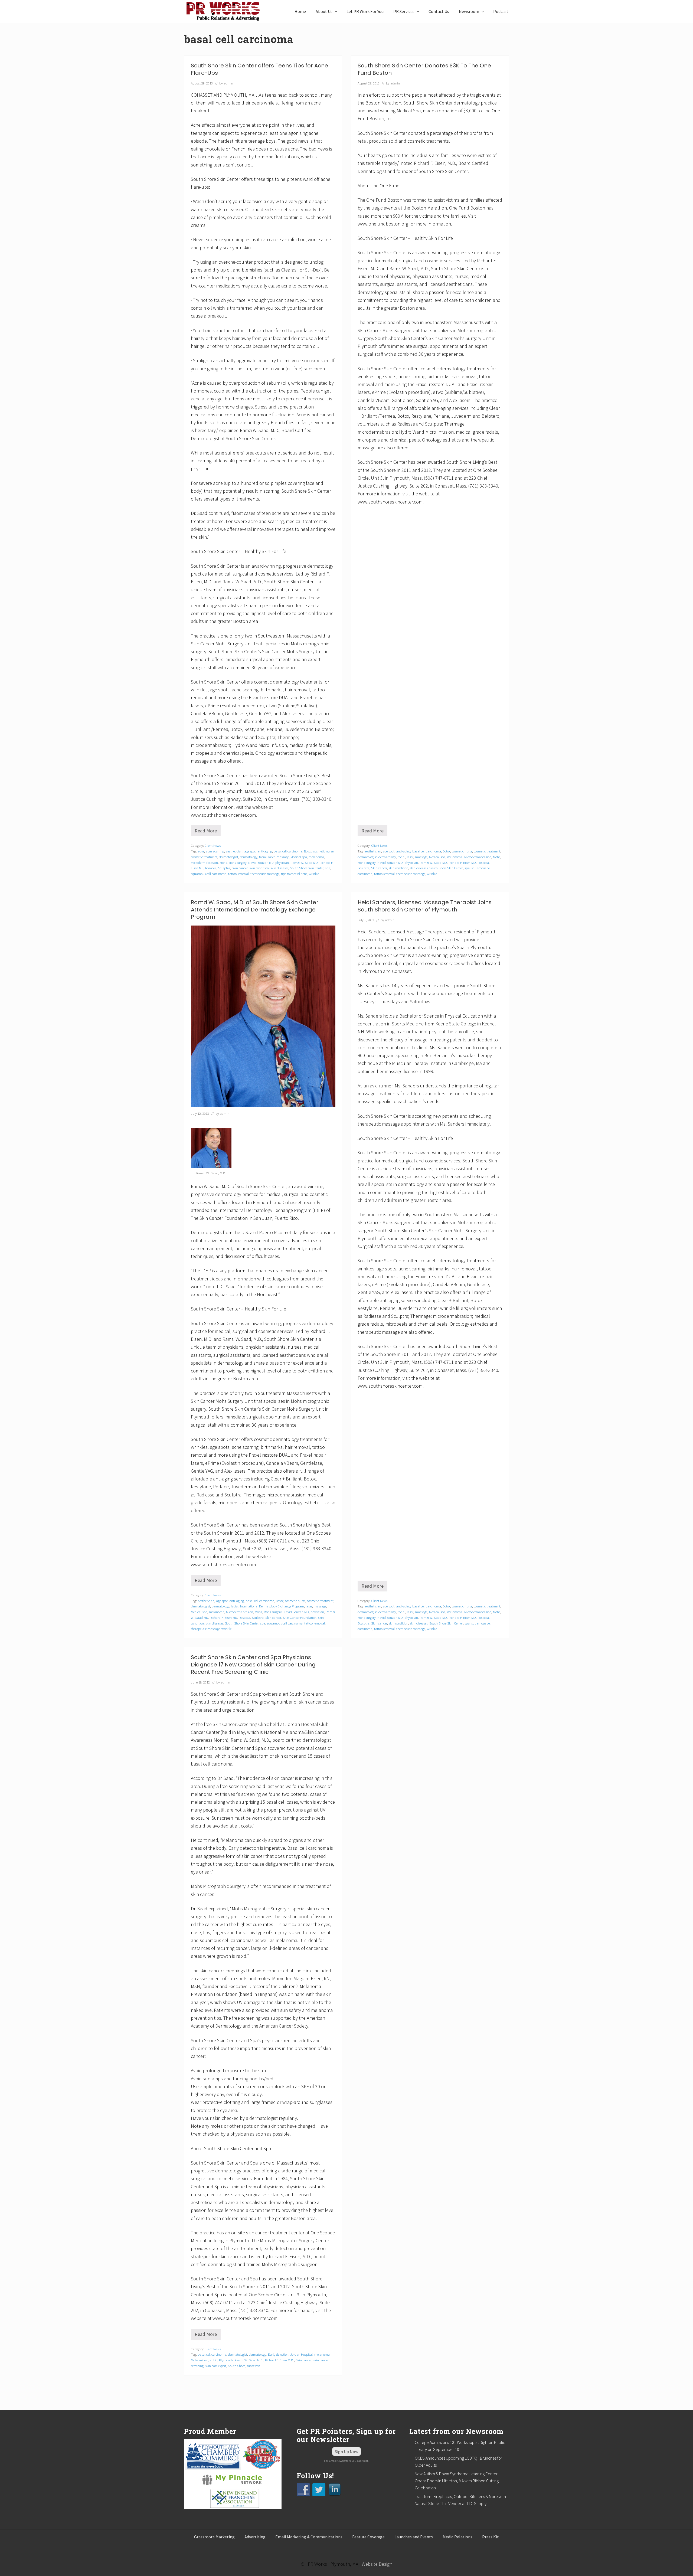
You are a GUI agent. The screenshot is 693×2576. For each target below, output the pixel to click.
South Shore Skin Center (307, 868)
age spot (250, 851)
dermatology (249, 857)
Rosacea (211, 868)
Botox (308, 851)
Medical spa (299, 857)
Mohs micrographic (204, 2360)
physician (282, 862)
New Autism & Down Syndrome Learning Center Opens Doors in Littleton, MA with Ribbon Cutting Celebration (457, 2481)
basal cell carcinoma (288, 851)
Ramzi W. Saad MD (304, 862)
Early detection (278, 2354)
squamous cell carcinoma (209, 874)
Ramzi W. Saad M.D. (249, 2360)
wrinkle (314, 874)
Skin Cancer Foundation (300, 1617)
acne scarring (215, 851)
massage (283, 857)
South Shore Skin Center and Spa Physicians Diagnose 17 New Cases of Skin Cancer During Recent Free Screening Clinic (253, 1665)
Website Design (377, 2564)
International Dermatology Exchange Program (272, 1606)
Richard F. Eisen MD (462, 862)
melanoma (316, 857)
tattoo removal (238, 874)
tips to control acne (294, 874)
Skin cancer (240, 868)
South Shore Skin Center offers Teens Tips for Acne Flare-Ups (259, 69)
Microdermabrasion (204, 862)
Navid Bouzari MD (261, 862)
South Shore (236, 2366)
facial (263, 857)
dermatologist (229, 857)
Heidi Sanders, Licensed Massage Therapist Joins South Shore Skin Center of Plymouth (425, 906)
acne (201, 851)
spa (328, 868)
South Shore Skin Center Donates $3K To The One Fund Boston (424, 69)
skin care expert (216, 2366)
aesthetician (234, 851)
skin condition (259, 868)
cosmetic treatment (204, 857)
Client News (213, 845)
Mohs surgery (238, 862)
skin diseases (279, 868)
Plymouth (226, 2360)
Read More (207, 832)
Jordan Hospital (301, 2354)
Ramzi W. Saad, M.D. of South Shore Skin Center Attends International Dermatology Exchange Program (255, 910)
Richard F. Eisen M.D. (280, 2360)
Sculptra (224, 868)
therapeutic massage (265, 874)
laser (272, 857)
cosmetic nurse (323, 851)
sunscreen (253, 2366)
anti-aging (265, 851)
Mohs (223, 862)
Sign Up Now (346, 2451)
